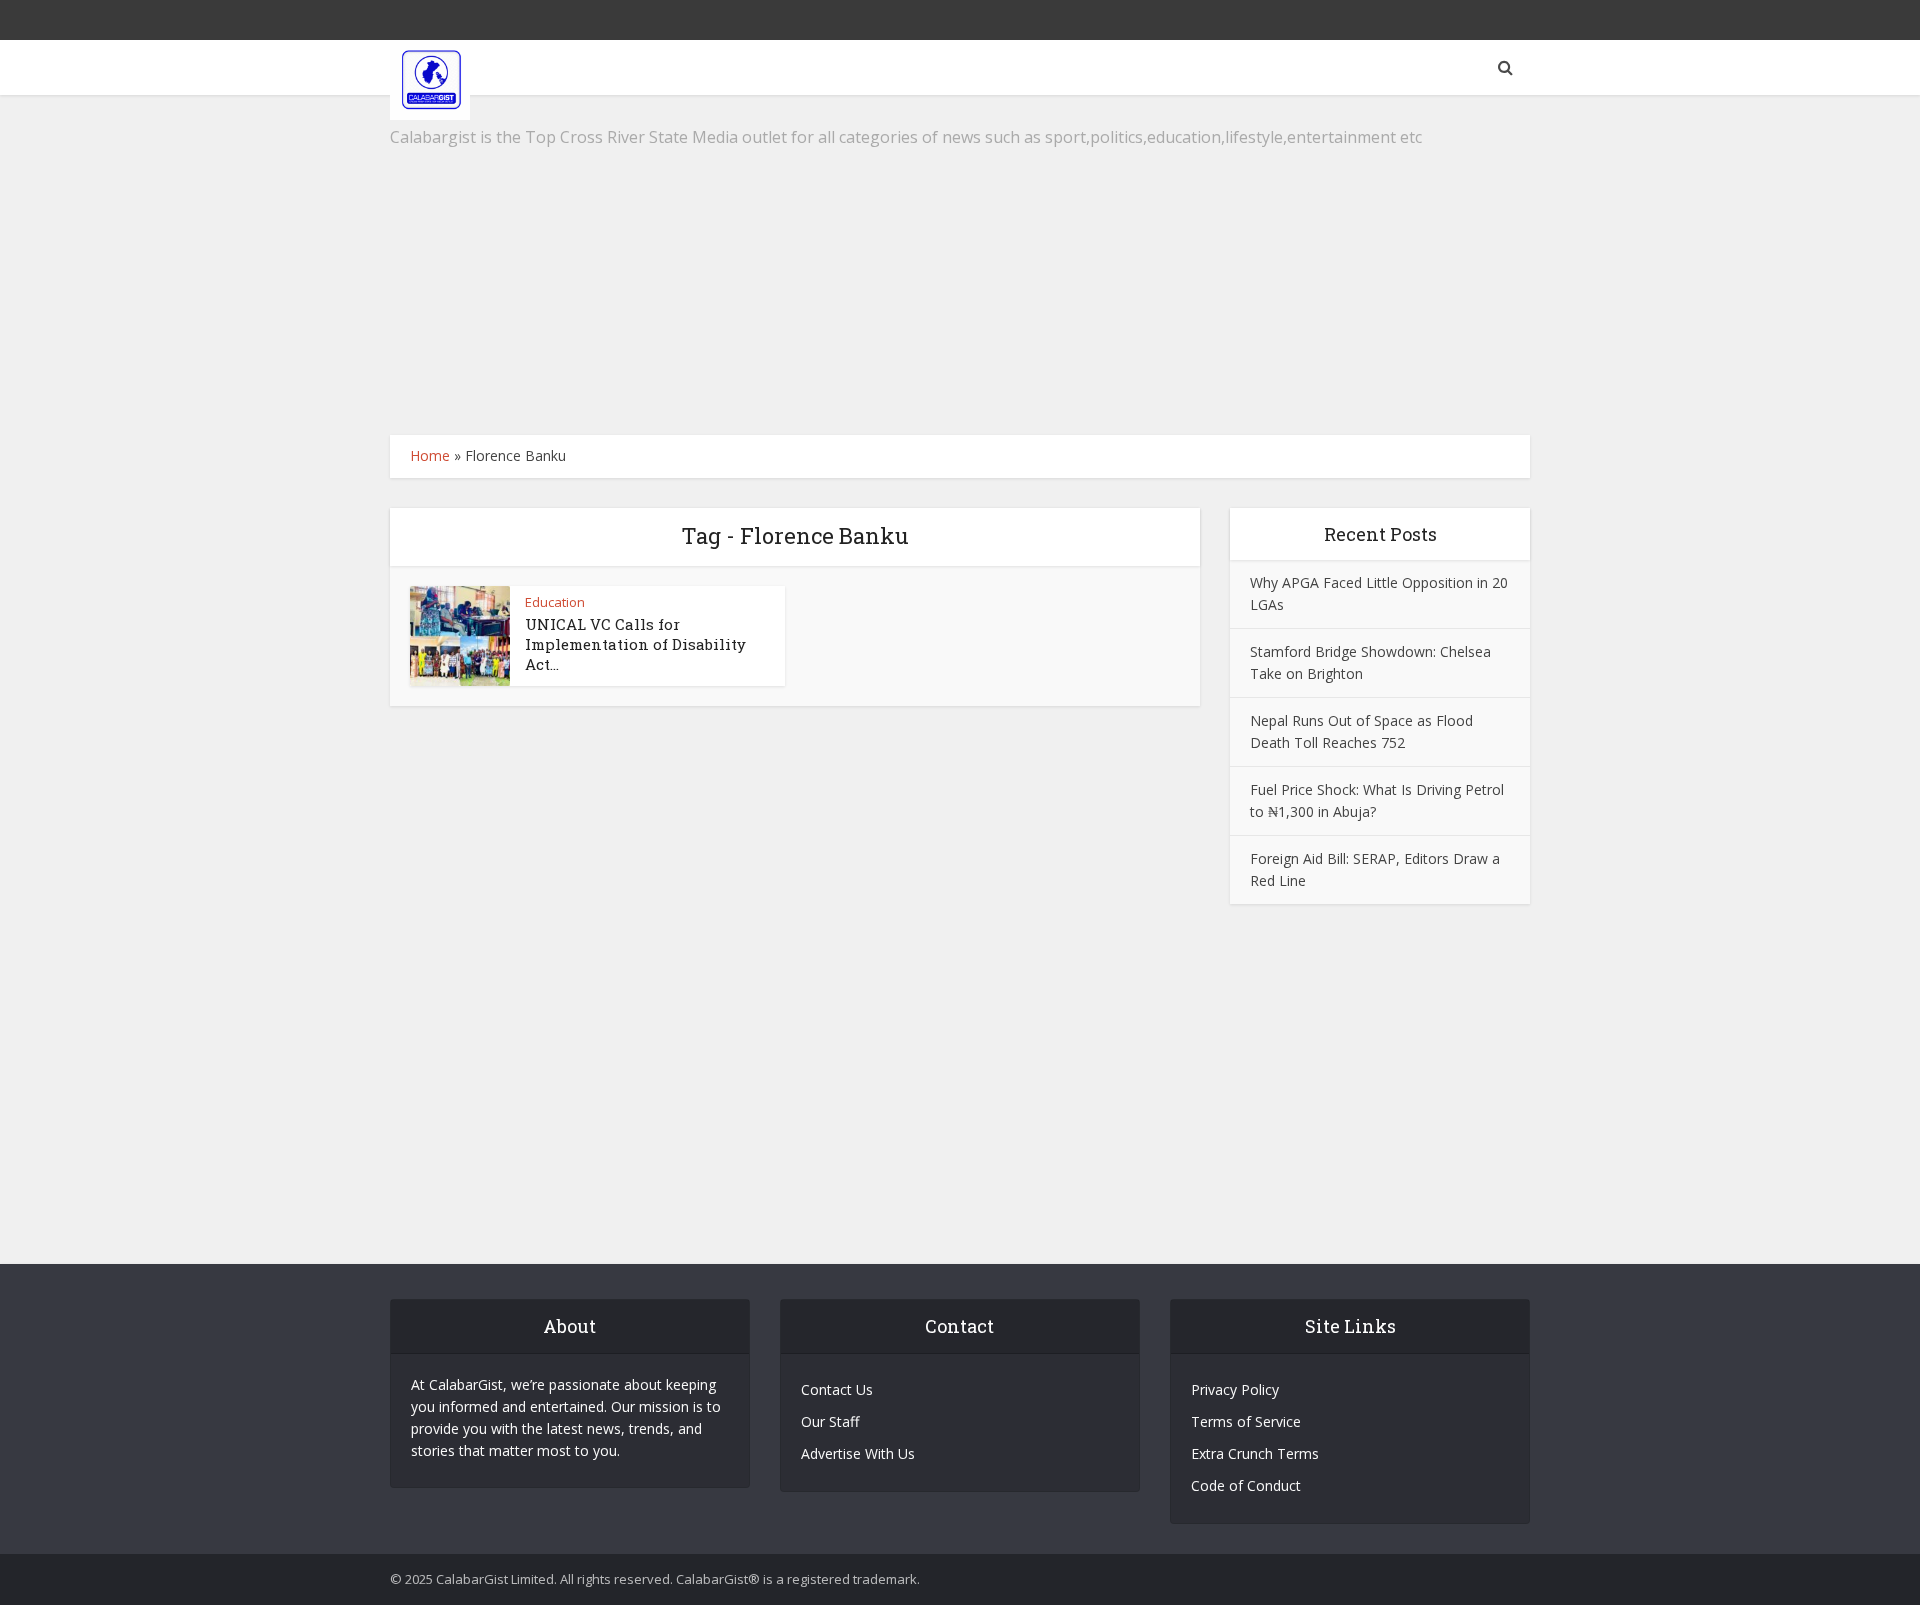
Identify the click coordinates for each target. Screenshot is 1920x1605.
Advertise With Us (858, 1453)
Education (555, 602)
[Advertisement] (960, 265)
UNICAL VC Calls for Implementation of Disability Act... (635, 644)
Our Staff (830, 1421)
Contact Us (837, 1389)
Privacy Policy (1235, 1389)
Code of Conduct (1246, 1485)
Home (430, 455)
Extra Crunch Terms (1255, 1453)
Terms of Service (1246, 1421)
